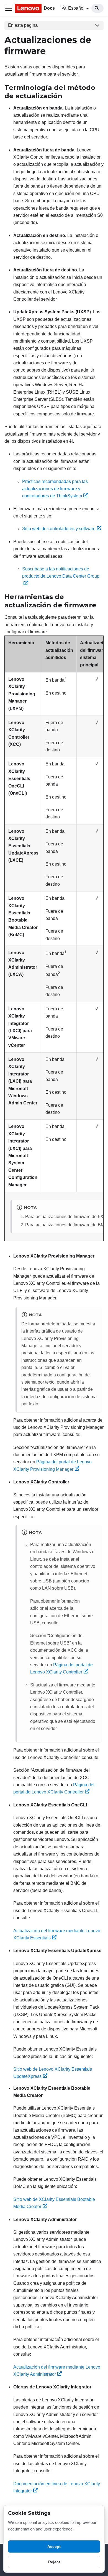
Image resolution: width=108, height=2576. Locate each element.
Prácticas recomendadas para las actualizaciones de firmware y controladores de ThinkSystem (55, 489)
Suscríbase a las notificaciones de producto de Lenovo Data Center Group (61, 572)
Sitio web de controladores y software (59, 529)
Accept (54, 2546)
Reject (54, 2562)
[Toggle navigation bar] (9, 8)
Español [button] (76, 8)
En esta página (23, 25)
